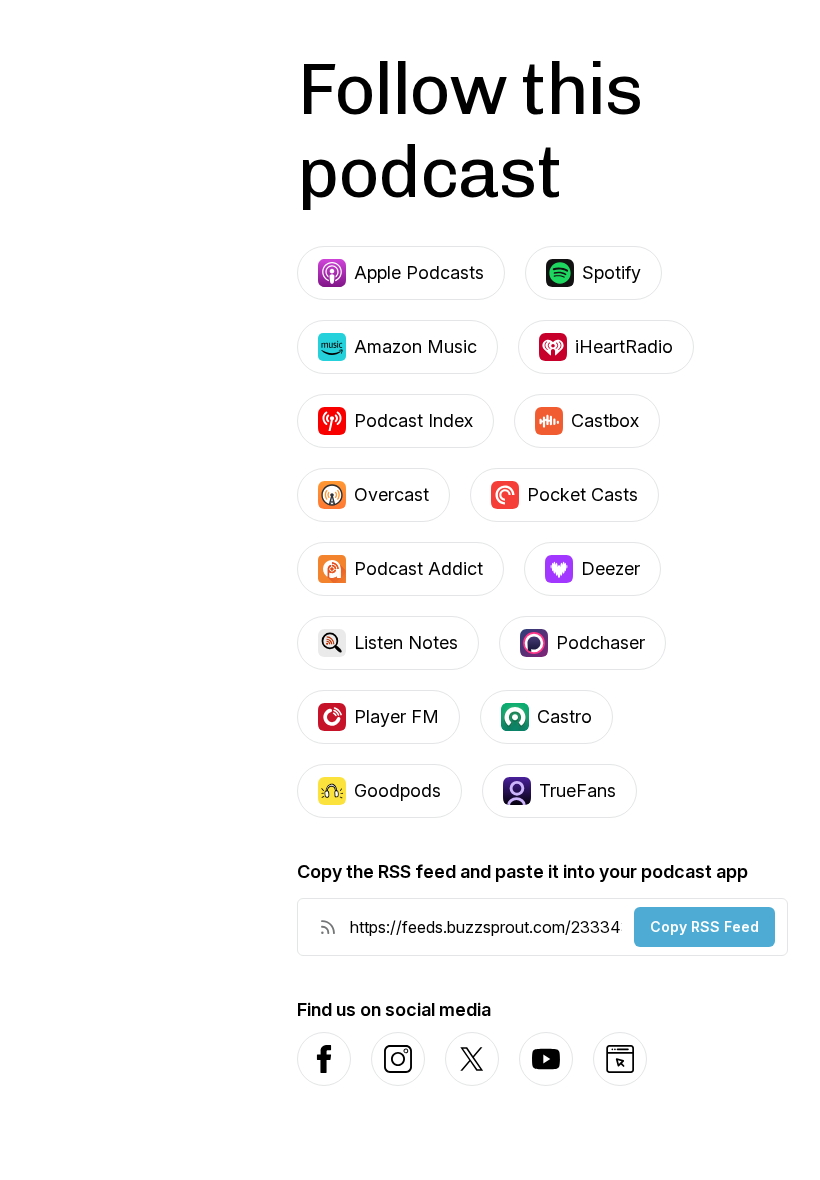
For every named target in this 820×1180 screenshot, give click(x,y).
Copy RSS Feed (704, 926)
